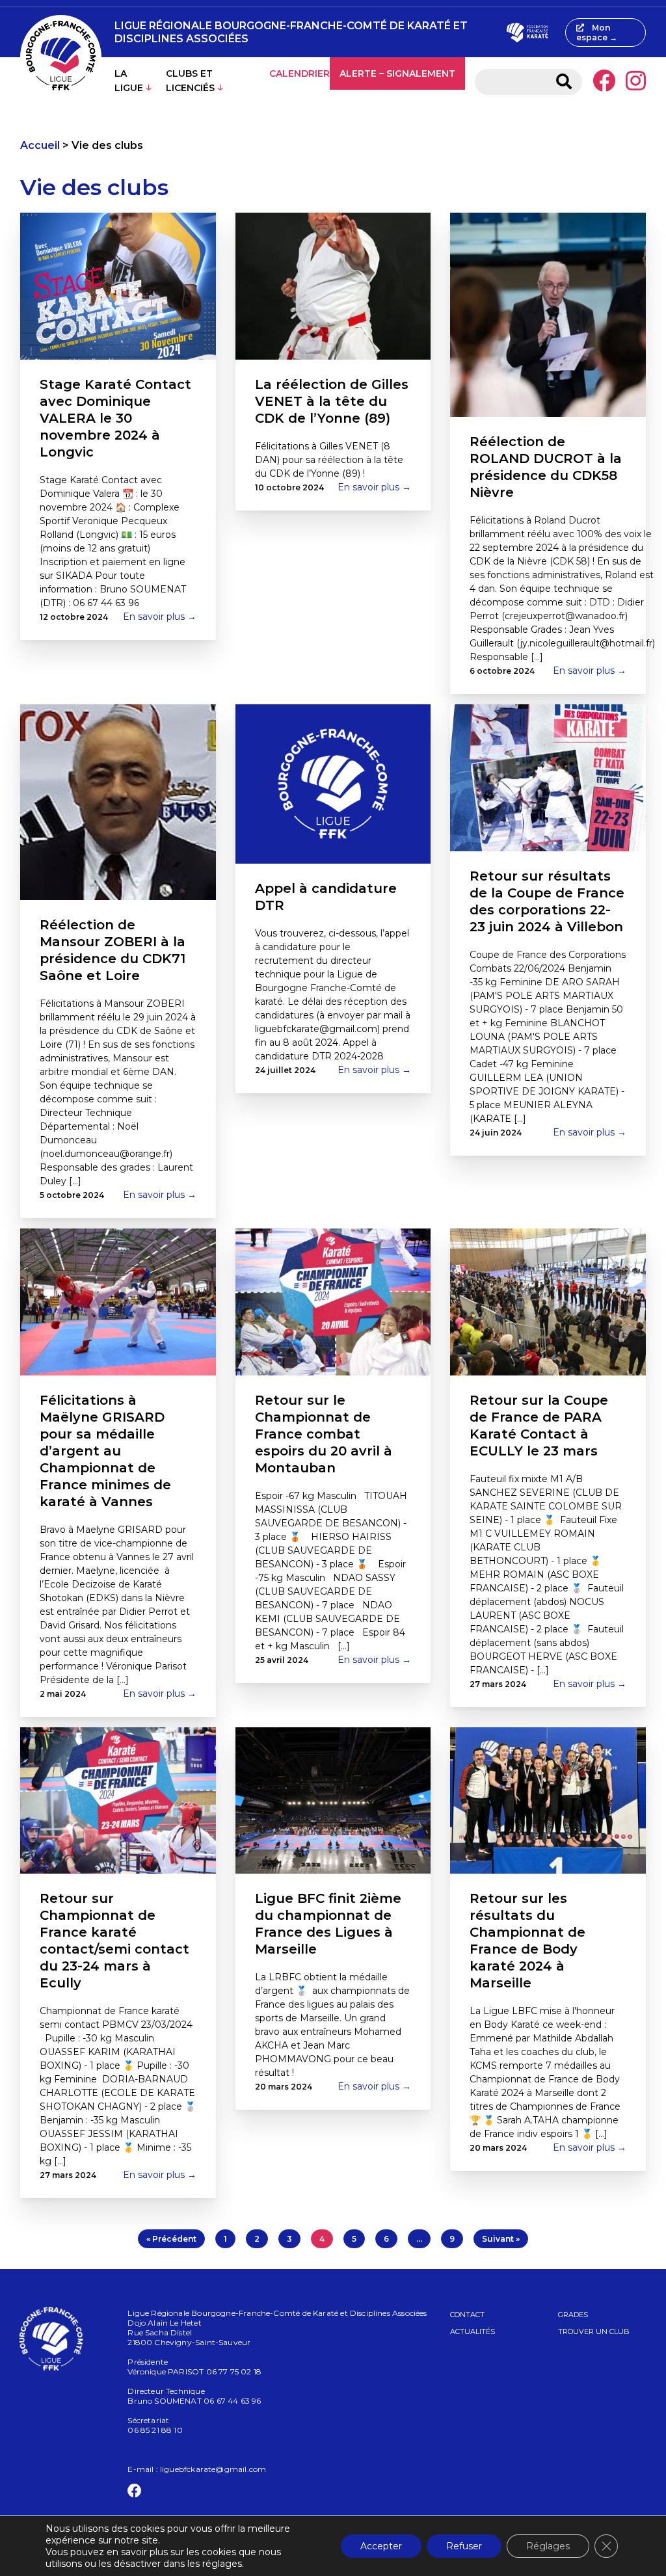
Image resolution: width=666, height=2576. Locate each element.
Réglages (548, 2546)
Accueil (40, 145)
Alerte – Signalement (397, 73)
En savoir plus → (160, 617)
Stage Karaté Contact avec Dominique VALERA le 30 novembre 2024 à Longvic (115, 418)
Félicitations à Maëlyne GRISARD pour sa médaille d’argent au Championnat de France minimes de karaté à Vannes (105, 1451)
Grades (573, 2315)
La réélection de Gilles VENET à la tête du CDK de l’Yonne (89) (332, 401)
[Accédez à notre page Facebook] (604, 82)
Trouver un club (594, 2331)
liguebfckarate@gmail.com (213, 2469)
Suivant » (501, 2239)
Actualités (473, 2331)
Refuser (464, 2546)
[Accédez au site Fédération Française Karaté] (527, 33)
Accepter (381, 2546)
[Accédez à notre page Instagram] (636, 82)
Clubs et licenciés (190, 81)
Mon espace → (597, 33)
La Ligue (129, 81)
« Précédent (171, 2239)
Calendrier (300, 73)
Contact (467, 2315)
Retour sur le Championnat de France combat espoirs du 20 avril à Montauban (324, 1434)
